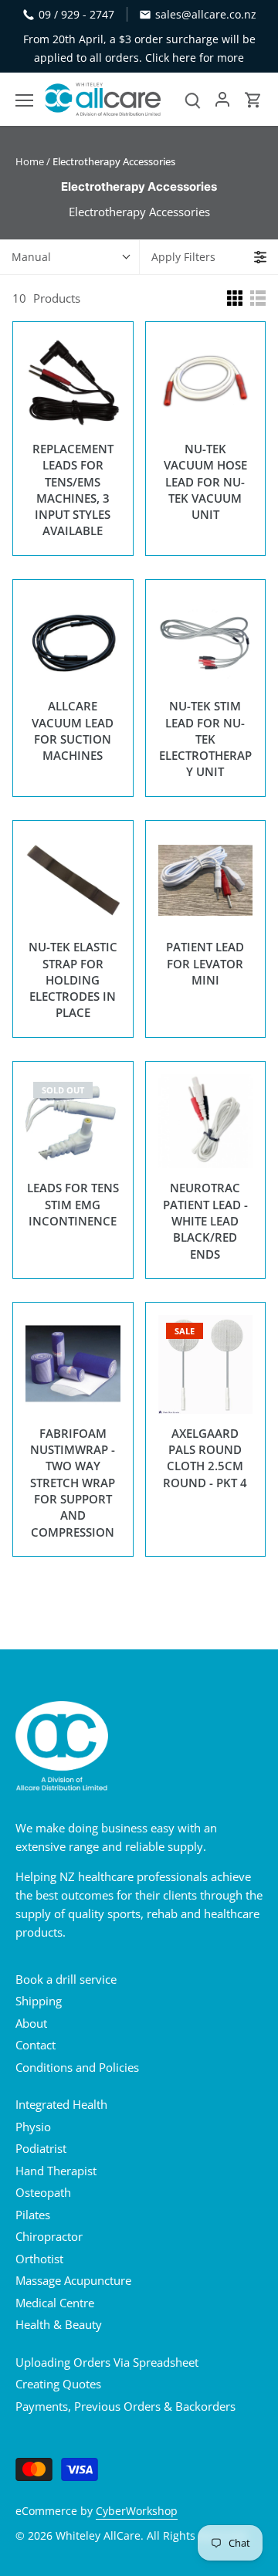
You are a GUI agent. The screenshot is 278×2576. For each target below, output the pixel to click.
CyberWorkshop (137, 2511)
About (31, 2023)
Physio (33, 2127)
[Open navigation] (24, 100)
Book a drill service (66, 1979)
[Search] (193, 99)
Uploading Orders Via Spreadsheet (107, 2362)
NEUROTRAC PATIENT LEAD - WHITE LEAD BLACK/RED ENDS (205, 1220)
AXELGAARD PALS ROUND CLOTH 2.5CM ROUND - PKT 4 (205, 1458)
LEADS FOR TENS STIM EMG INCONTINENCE (73, 1204)
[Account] (222, 99)
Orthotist (39, 2259)
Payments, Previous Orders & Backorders (125, 2406)
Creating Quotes (58, 2384)
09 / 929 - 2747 (76, 14)
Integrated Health (61, 2104)
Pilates (33, 2215)
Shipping (39, 2001)
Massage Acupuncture (73, 2280)
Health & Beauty (59, 2324)
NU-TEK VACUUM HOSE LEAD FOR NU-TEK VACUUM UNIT (205, 481)
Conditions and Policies (77, 2067)
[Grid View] (235, 298)
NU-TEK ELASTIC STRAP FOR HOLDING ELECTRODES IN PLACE (73, 980)
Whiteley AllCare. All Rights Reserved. (153, 2536)
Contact (36, 2045)
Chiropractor (49, 2236)
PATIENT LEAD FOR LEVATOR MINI (205, 963)
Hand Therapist (56, 2171)
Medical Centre (55, 2303)
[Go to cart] (253, 99)
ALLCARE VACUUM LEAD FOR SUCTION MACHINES (73, 730)
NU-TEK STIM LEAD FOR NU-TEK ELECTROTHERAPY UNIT (205, 739)
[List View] (258, 298)
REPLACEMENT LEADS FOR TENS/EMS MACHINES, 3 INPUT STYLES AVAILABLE (73, 490)
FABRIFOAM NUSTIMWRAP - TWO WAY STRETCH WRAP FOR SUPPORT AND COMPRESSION (73, 1483)
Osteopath (43, 2192)
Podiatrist (41, 2148)
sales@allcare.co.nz (206, 14)
